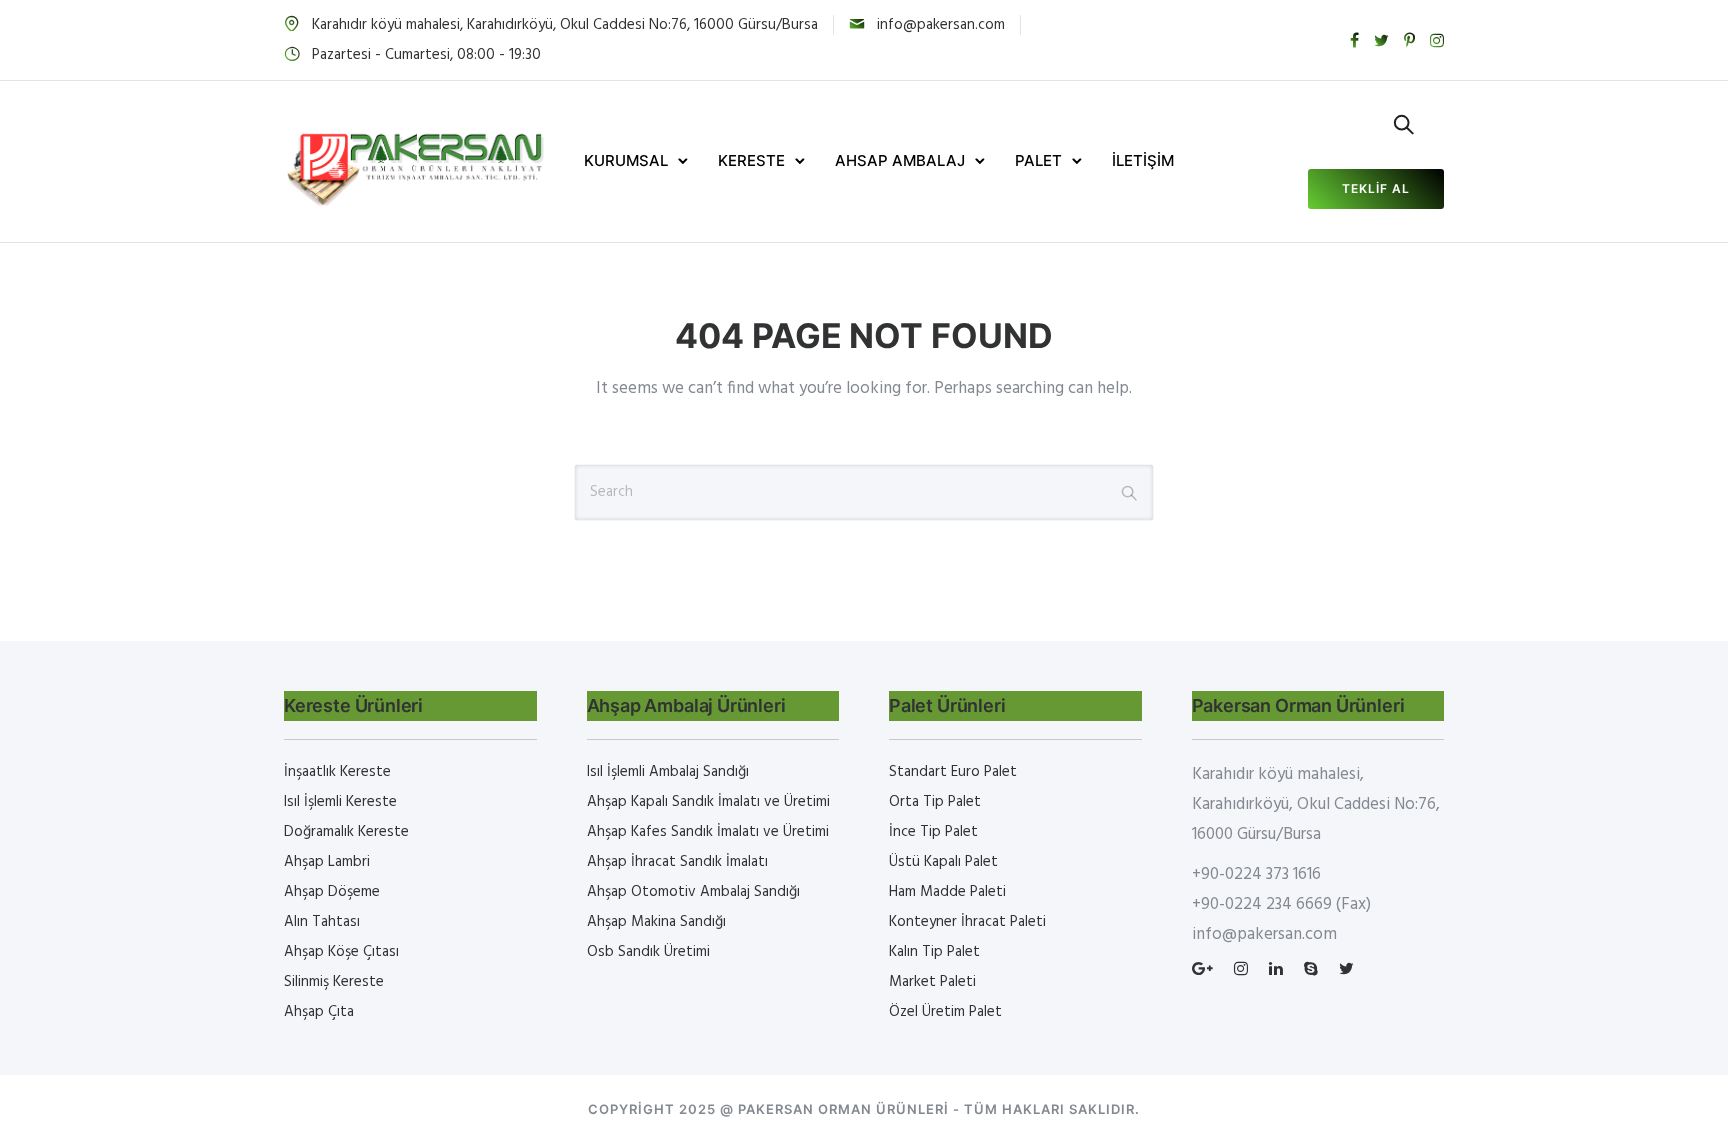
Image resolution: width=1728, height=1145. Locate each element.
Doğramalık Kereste (346, 832)
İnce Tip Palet (933, 832)
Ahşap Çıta (319, 1012)
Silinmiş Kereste (334, 982)
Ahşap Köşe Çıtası (341, 952)
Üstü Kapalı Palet (943, 862)
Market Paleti (932, 982)
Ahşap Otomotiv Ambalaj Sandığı (693, 892)
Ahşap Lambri (327, 862)
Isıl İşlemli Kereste (340, 802)
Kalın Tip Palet (934, 952)
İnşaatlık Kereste (337, 772)
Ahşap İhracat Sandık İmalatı (677, 862)
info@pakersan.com (941, 25)
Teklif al (1376, 188)
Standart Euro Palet (953, 772)
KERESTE (751, 160)
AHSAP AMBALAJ (900, 160)
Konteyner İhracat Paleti (967, 922)
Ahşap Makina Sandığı (656, 922)
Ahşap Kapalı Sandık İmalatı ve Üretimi (708, 802)
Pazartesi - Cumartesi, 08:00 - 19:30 (426, 55)
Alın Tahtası (322, 922)
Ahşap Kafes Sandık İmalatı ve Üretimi (708, 832)
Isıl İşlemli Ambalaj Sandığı (668, 772)
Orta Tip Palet (935, 802)
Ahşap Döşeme (332, 892)
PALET (1038, 160)
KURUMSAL (626, 160)
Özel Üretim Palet (945, 1012)
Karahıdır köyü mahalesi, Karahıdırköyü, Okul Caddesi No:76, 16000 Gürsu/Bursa (565, 25)
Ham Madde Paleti (947, 892)
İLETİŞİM (1143, 160)
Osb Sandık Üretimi (648, 952)
